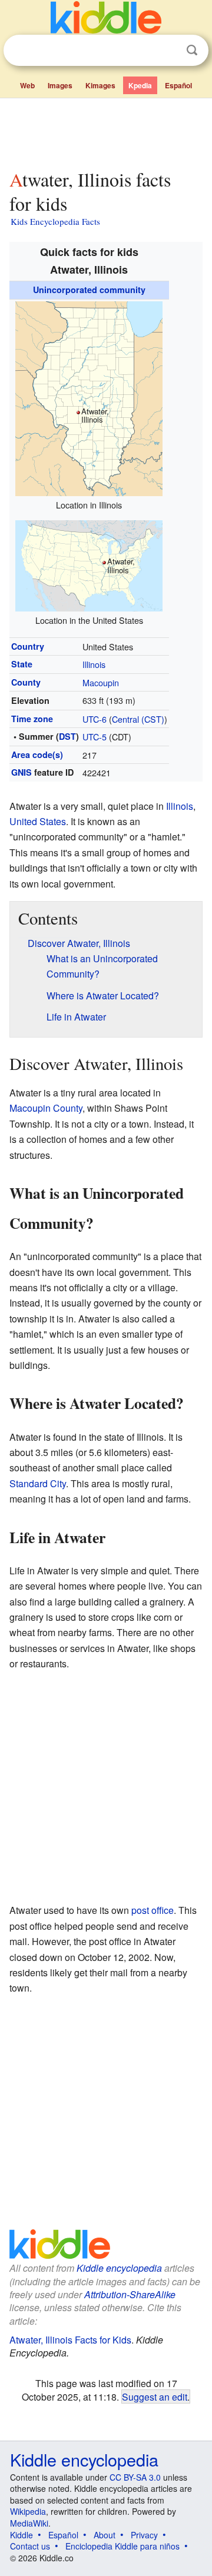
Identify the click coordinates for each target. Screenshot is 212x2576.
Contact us (30, 2546)
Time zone (32, 719)
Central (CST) (138, 719)
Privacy (144, 2535)
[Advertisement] (106, 131)
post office (153, 1910)
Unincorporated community (89, 290)
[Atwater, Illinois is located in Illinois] (89, 397)
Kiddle (21, 2535)
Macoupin (101, 682)
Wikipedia (28, 2511)
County (26, 682)
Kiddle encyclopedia (119, 2268)
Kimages (100, 85)
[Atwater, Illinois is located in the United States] (89, 564)
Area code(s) (37, 754)
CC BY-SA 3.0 (135, 2477)
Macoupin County (46, 1108)
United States (38, 821)
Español (178, 85)
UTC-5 (95, 737)
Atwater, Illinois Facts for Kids (70, 2340)
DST (67, 736)
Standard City (38, 1483)
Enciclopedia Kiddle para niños (122, 2546)
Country (28, 646)
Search (192, 50)
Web (27, 85)
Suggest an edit (155, 2396)
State (22, 664)
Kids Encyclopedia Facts (55, 221)
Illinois (94, 664)
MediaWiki (29, 2523)
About (105, 2535)
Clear (168, 51)
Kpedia (140, 85)
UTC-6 (95, 719)
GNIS (21, 772)
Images (60, 85)
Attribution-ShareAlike (130, 2294)
